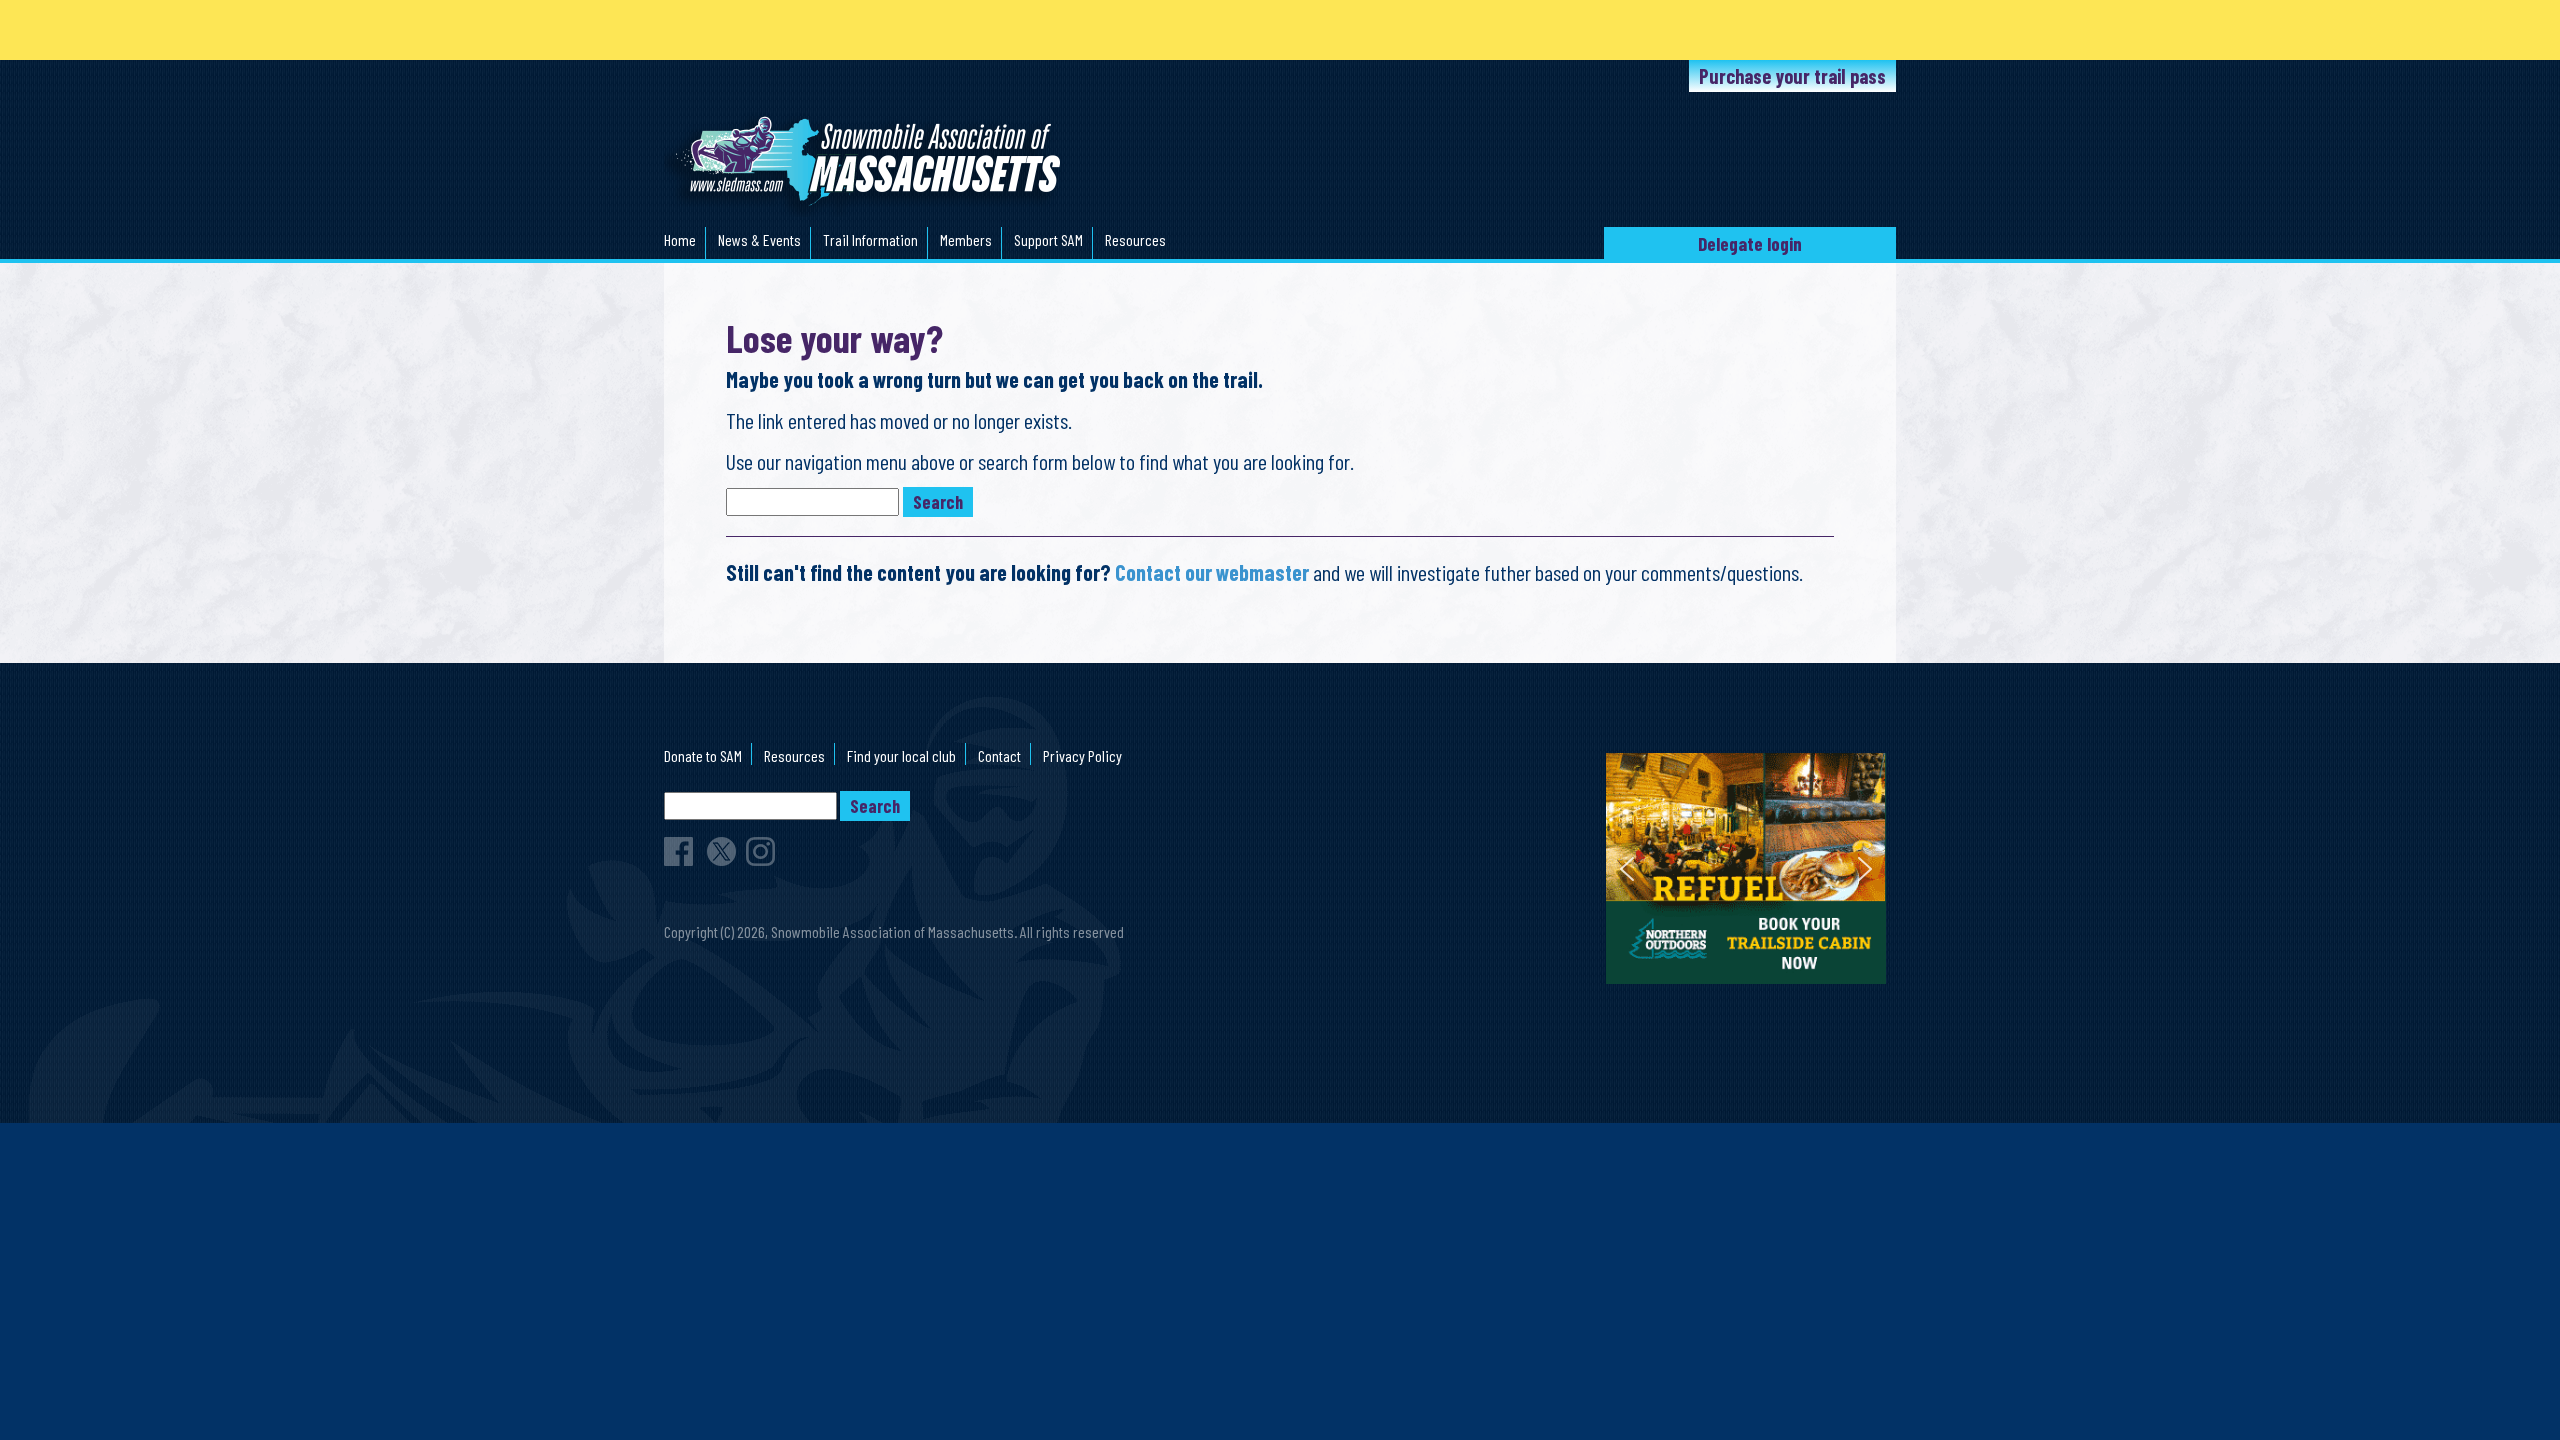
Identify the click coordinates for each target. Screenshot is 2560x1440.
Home (680, 239)
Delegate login (1750, 243)
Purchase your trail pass (1792, 76)
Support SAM (1048, 239)
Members (966, 239)
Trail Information (870, 239)
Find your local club (901, 755)
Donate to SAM (703, 755)
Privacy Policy (1082, 755)
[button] (1746, 868)
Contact (999, 755)
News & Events (759, 239)
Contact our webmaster (1212, 572)
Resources (1135, 239)
